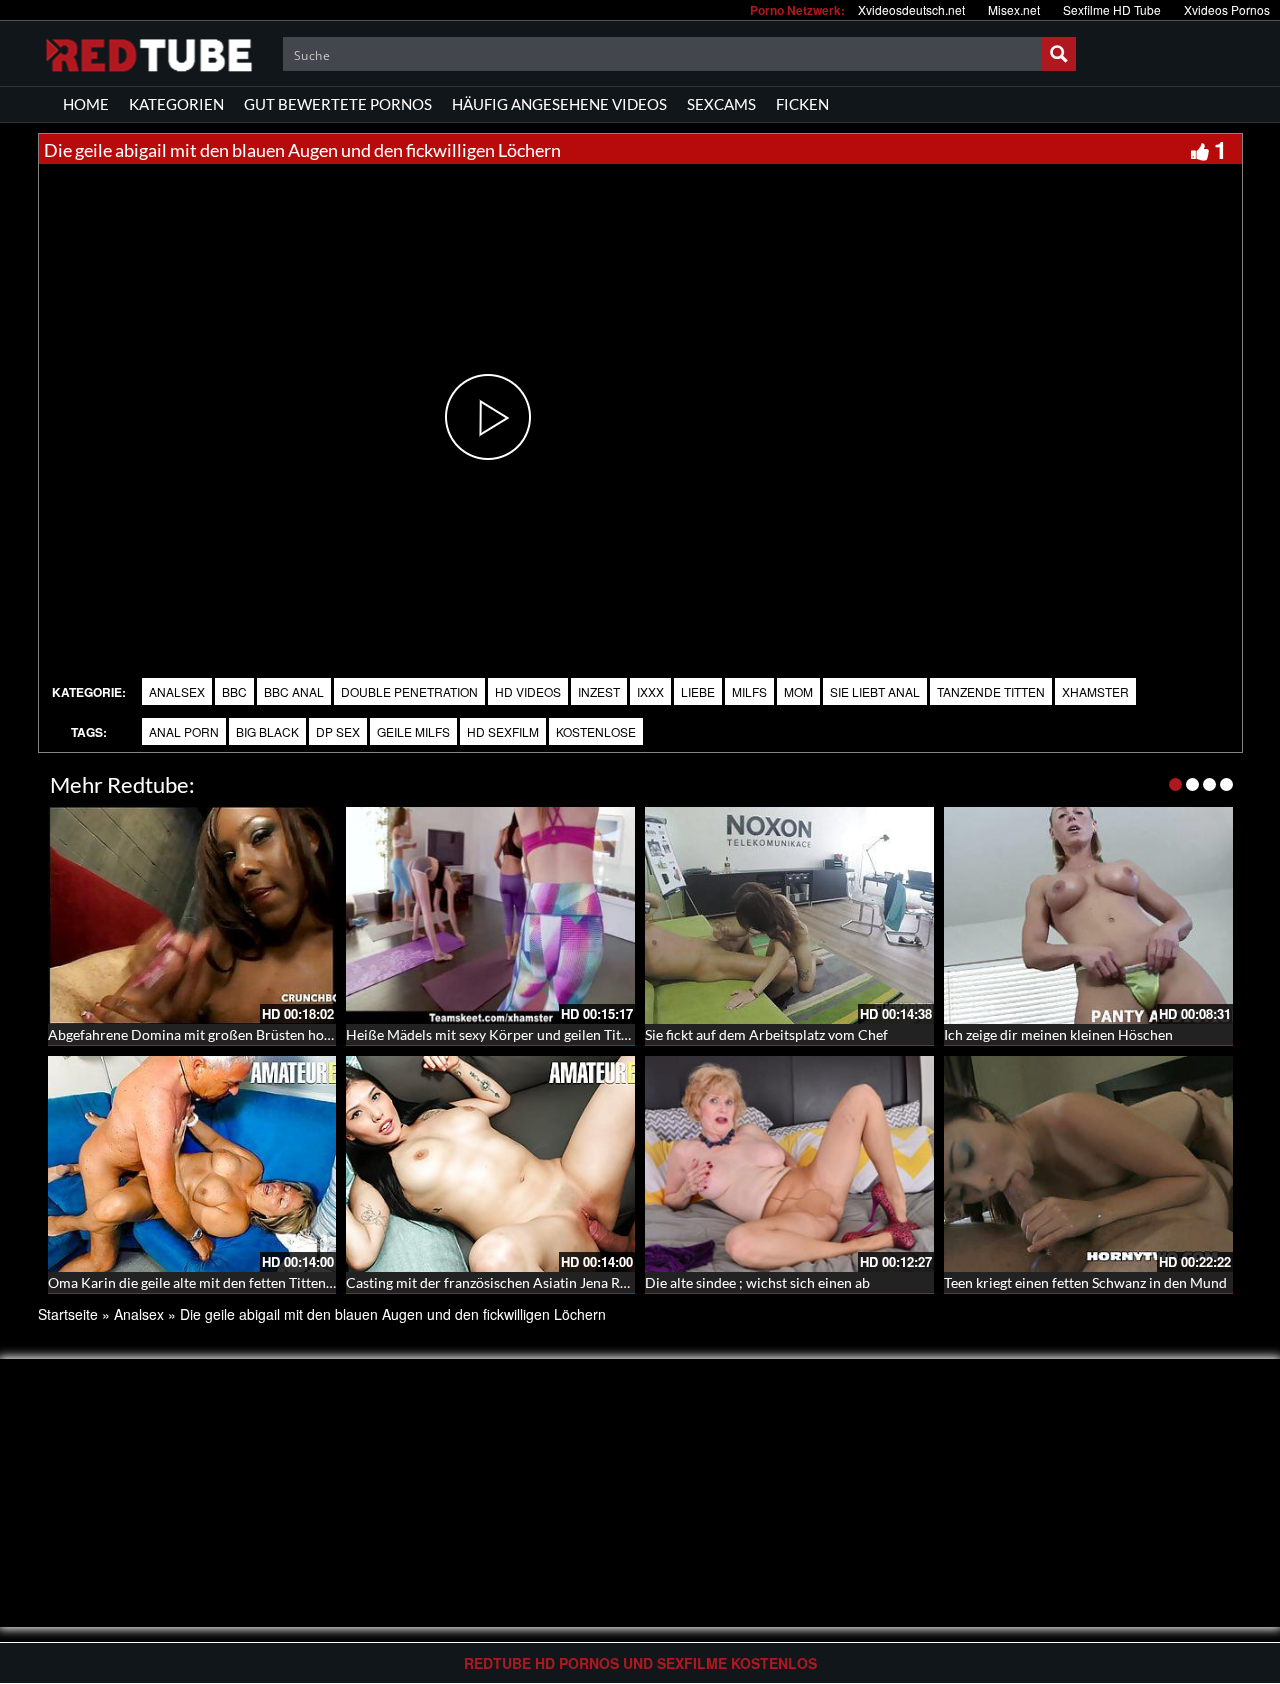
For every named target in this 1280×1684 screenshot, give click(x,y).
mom (798, 691)
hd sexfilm (503, 731)
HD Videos (528, 691)
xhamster (1095, 691)
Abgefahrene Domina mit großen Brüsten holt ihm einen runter (244, 1034)
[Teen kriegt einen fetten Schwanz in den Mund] (1088, 1164)
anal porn (184, 731)
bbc (234, 691)
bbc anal (294, 691)
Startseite (68, 1314)
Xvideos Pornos (1227, 9)
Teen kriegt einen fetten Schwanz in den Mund (1085, 1282)
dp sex (338, 731)
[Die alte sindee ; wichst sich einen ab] (789, 1164)
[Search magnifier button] (1059, 54)
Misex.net (1014, 9)
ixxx (650, 691)
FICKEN (802, 104)
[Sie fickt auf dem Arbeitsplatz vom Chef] (789, 915)
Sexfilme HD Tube (1112, 9)
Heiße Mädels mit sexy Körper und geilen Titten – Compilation (539, 1034)
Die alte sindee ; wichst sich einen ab (757, 1282)
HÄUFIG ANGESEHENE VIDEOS (559, 104)
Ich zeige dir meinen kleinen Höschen (1058, 1034)
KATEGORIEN (176, 104)
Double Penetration (409, 691)
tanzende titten (991, 691)
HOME (86, 104)
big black (267, 731)
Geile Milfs (413, 731)
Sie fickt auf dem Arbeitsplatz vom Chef (766, 1034)
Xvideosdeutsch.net (911, 9)
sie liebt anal (875, 691)
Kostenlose (596, 731)
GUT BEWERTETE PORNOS (338, 104)
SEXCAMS (721, 104)
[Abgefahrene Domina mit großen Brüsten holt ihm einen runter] (192, 915)
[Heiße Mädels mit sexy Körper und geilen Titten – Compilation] (490, 915)
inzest (599, 691)
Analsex (177, 691)
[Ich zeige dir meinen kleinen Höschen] (1088, 915)
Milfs (749, 691)
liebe (698, 691)
